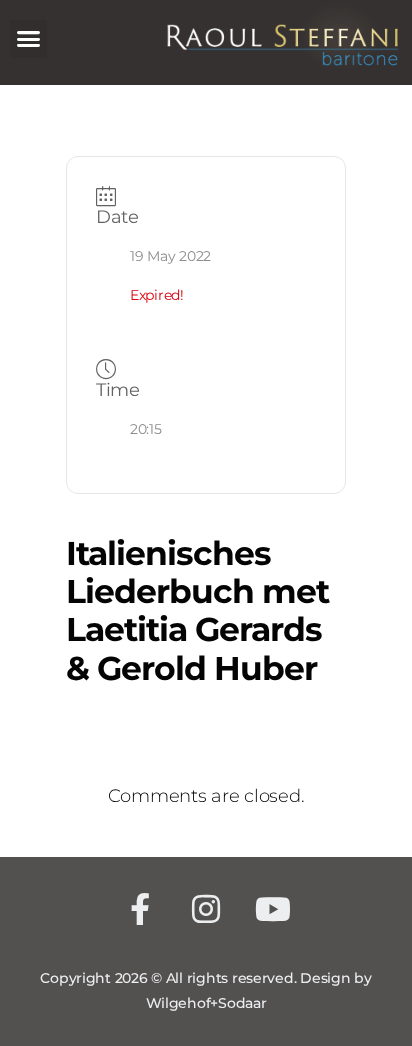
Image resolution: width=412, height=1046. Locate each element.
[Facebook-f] (139, 909)
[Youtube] (272, 909)
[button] (28, 39)
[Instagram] (206, 909)
